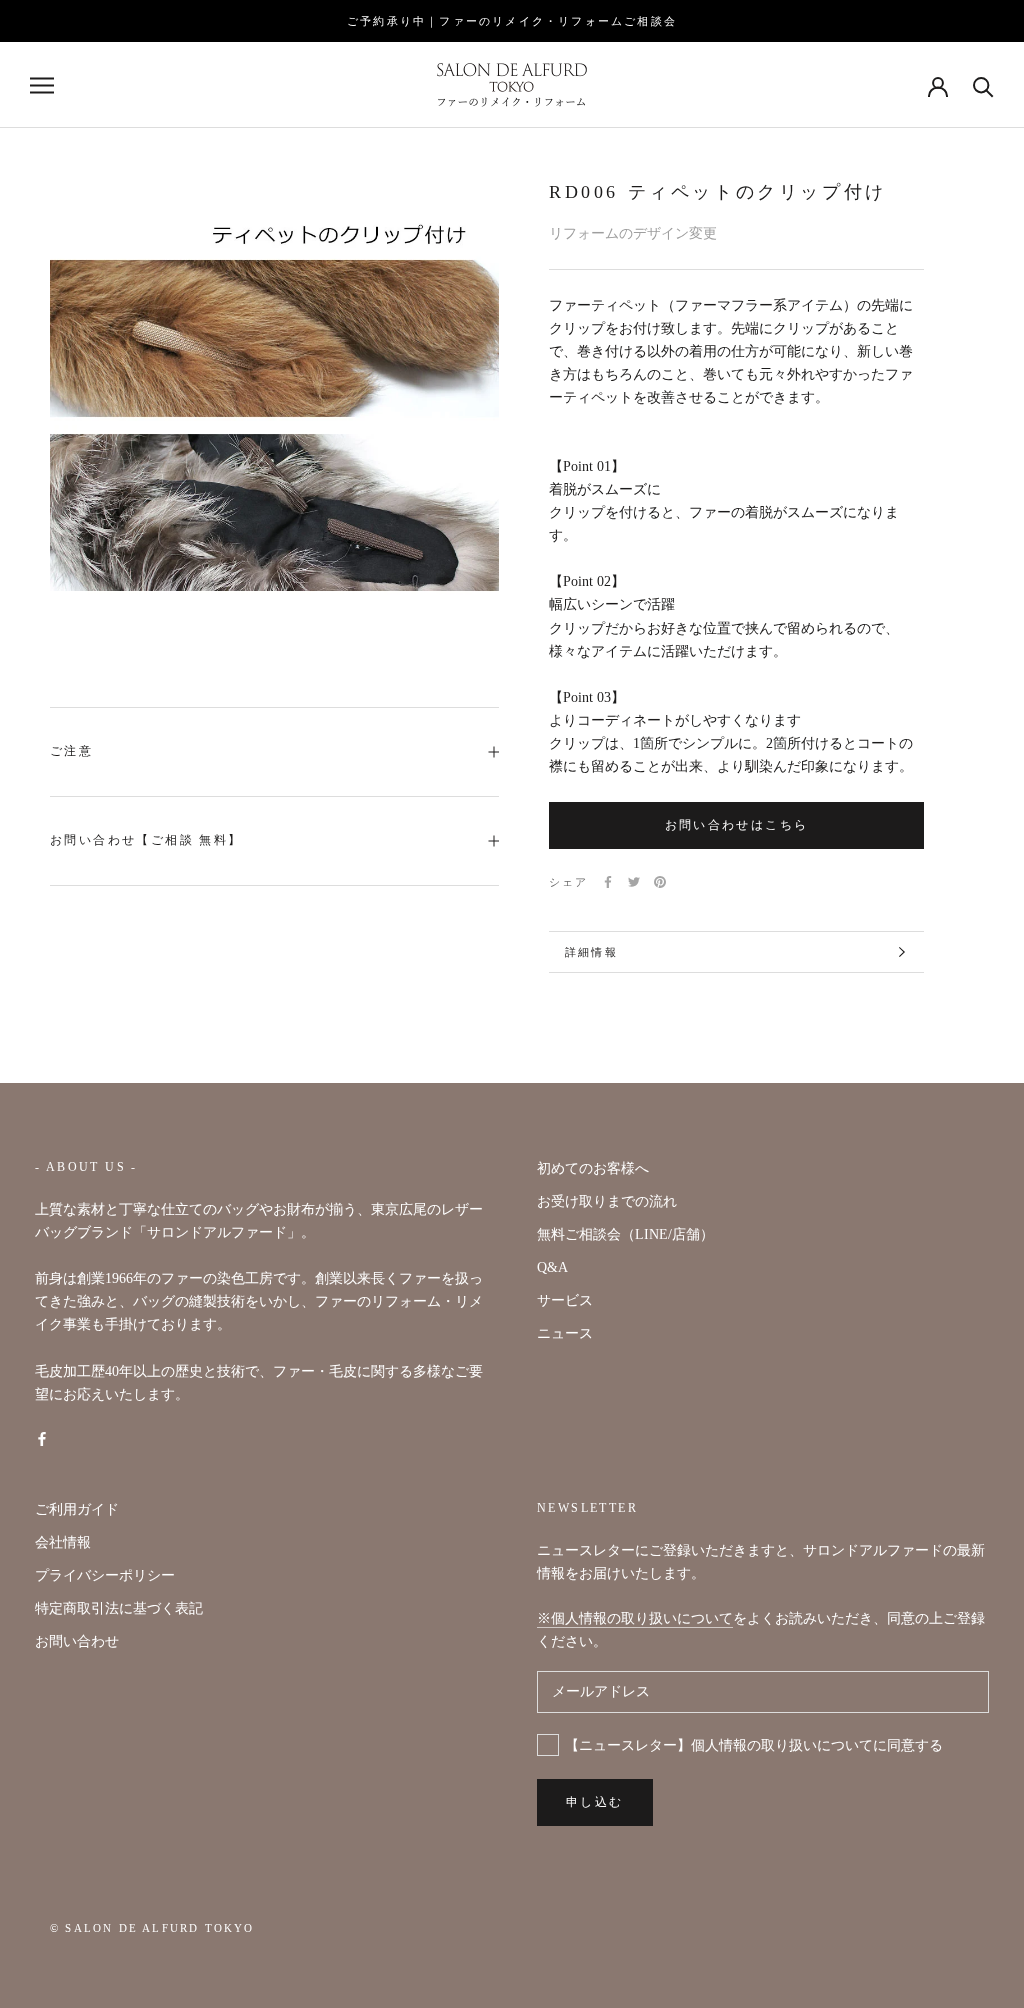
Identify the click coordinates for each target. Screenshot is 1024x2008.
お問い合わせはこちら (737, 825)
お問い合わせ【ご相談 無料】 (146, 840)
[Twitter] (634, 882)
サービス (565, 1300)
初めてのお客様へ (593, 1168)
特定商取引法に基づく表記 (119, 1608)
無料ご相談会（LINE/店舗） (625, 1234)
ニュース (565, 1333)
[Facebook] (608, 882)
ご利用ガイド (77, 1509)
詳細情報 (591, 952)
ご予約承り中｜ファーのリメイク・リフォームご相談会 (512, 21)
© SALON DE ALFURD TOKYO (152, 1928)
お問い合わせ (77, 1641)
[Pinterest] (660, 882)
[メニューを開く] (42, 85)
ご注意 (71, 751)
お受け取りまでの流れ (607, 1201)
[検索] (983, 85)
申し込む (595, 1802)
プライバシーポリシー (105, 1575)
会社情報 (63, 1542)
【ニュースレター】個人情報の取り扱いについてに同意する (754, 1745)
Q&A (552, 1267)
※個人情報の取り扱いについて (635, 1618)
